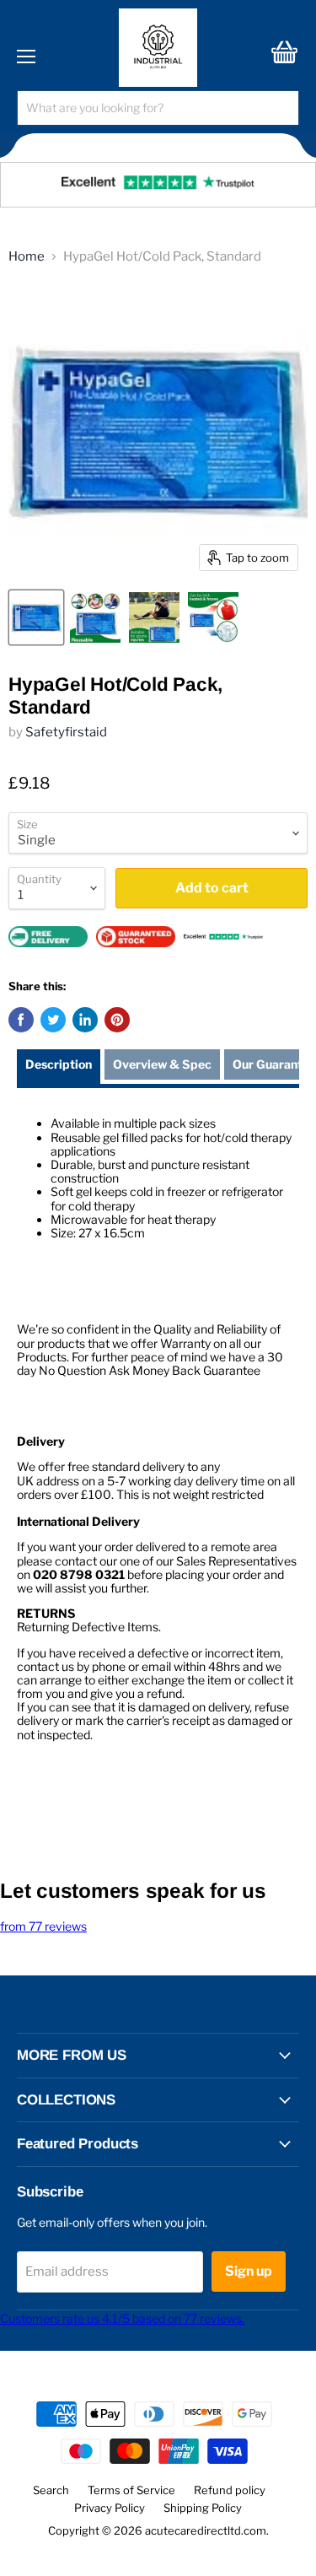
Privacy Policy (110, 2508)
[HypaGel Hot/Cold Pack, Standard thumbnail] (36, 617)
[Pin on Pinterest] (117, 1020)
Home (27, 257)
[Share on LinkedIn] (85, 1020)
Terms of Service (131, 2490)
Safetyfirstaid (66, 732)
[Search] (276, 108)
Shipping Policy (203, 2508)
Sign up (249, 2271)
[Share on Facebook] (21, 1020)
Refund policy (230, 2490)
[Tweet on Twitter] (53, 1020)
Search (51, 2490)
